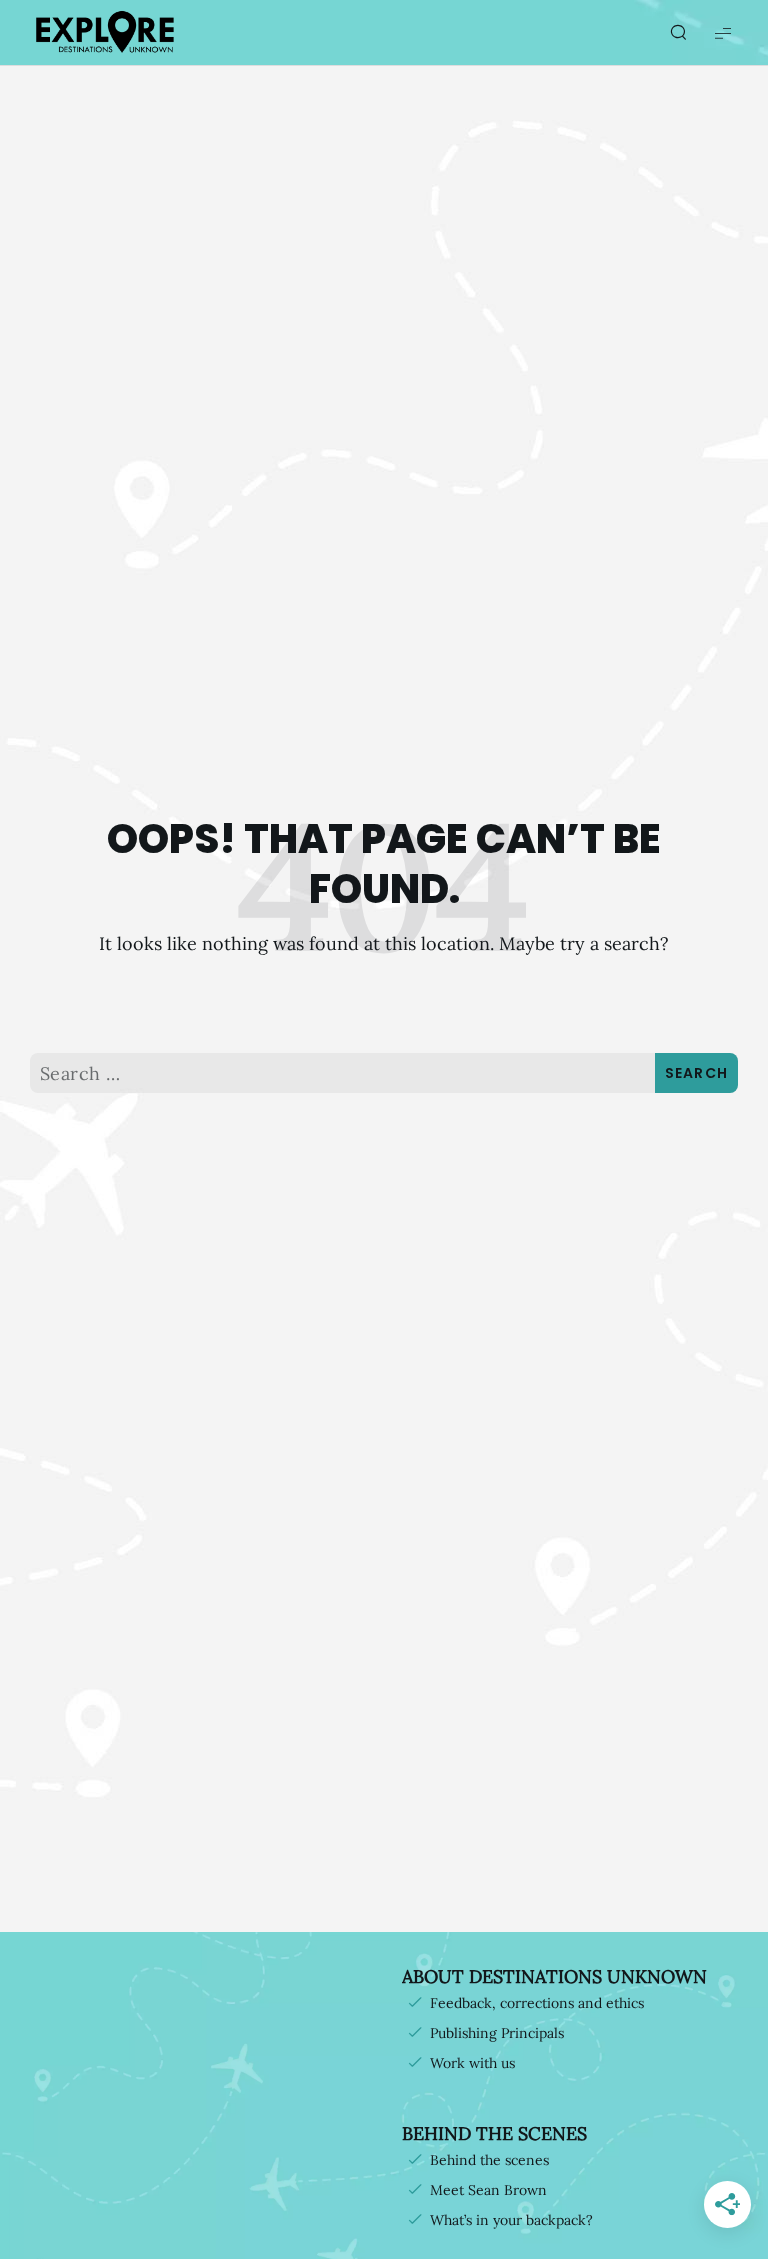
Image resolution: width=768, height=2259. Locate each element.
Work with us (472, 2063)
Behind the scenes (489, 2160)
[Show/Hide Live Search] (678, 33)
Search (697, 1073)
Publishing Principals (497, 2033)
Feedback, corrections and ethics (537, 2003)
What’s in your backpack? (511, 2220)
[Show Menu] (723, 32)
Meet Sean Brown (488, 2190)
